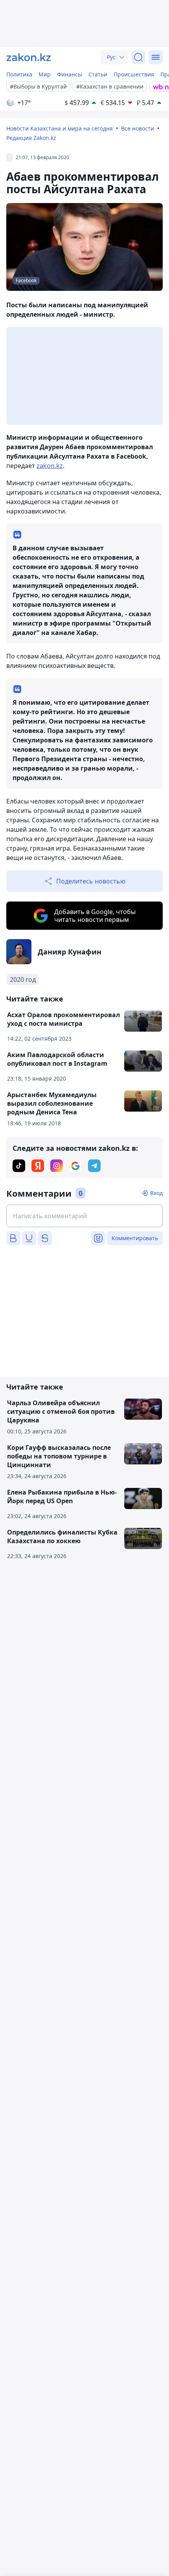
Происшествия (134, 74)
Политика (19, 74)
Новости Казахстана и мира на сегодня (60, 128)
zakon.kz (50, 466)
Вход (156, 1193)
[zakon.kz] (29, 57)
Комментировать (135, 1238)
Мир (45, 74)
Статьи (98, 74)
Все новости (138, 128)
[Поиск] (138, 57)
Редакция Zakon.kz (31, 138)
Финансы (70, 74)
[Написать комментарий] (84, 1216)
